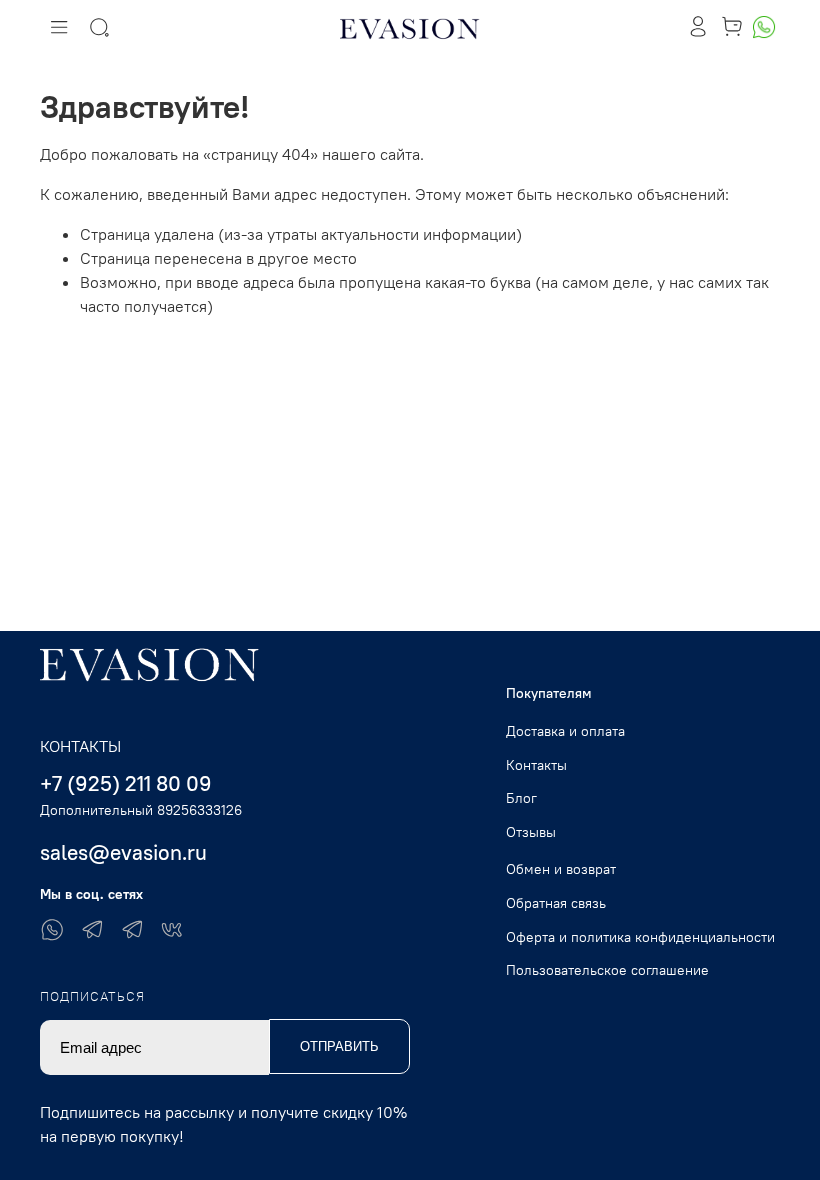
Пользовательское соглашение (607, 970)
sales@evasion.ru (123, 852)
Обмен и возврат (561, 869)
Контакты (536, 765)
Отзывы (531, 832)
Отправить (339, 1046)
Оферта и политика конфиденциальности (640, 937)
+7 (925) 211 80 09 (126, 783)
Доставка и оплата (565, 731)
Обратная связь (556, 903)
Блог (521, 798)
